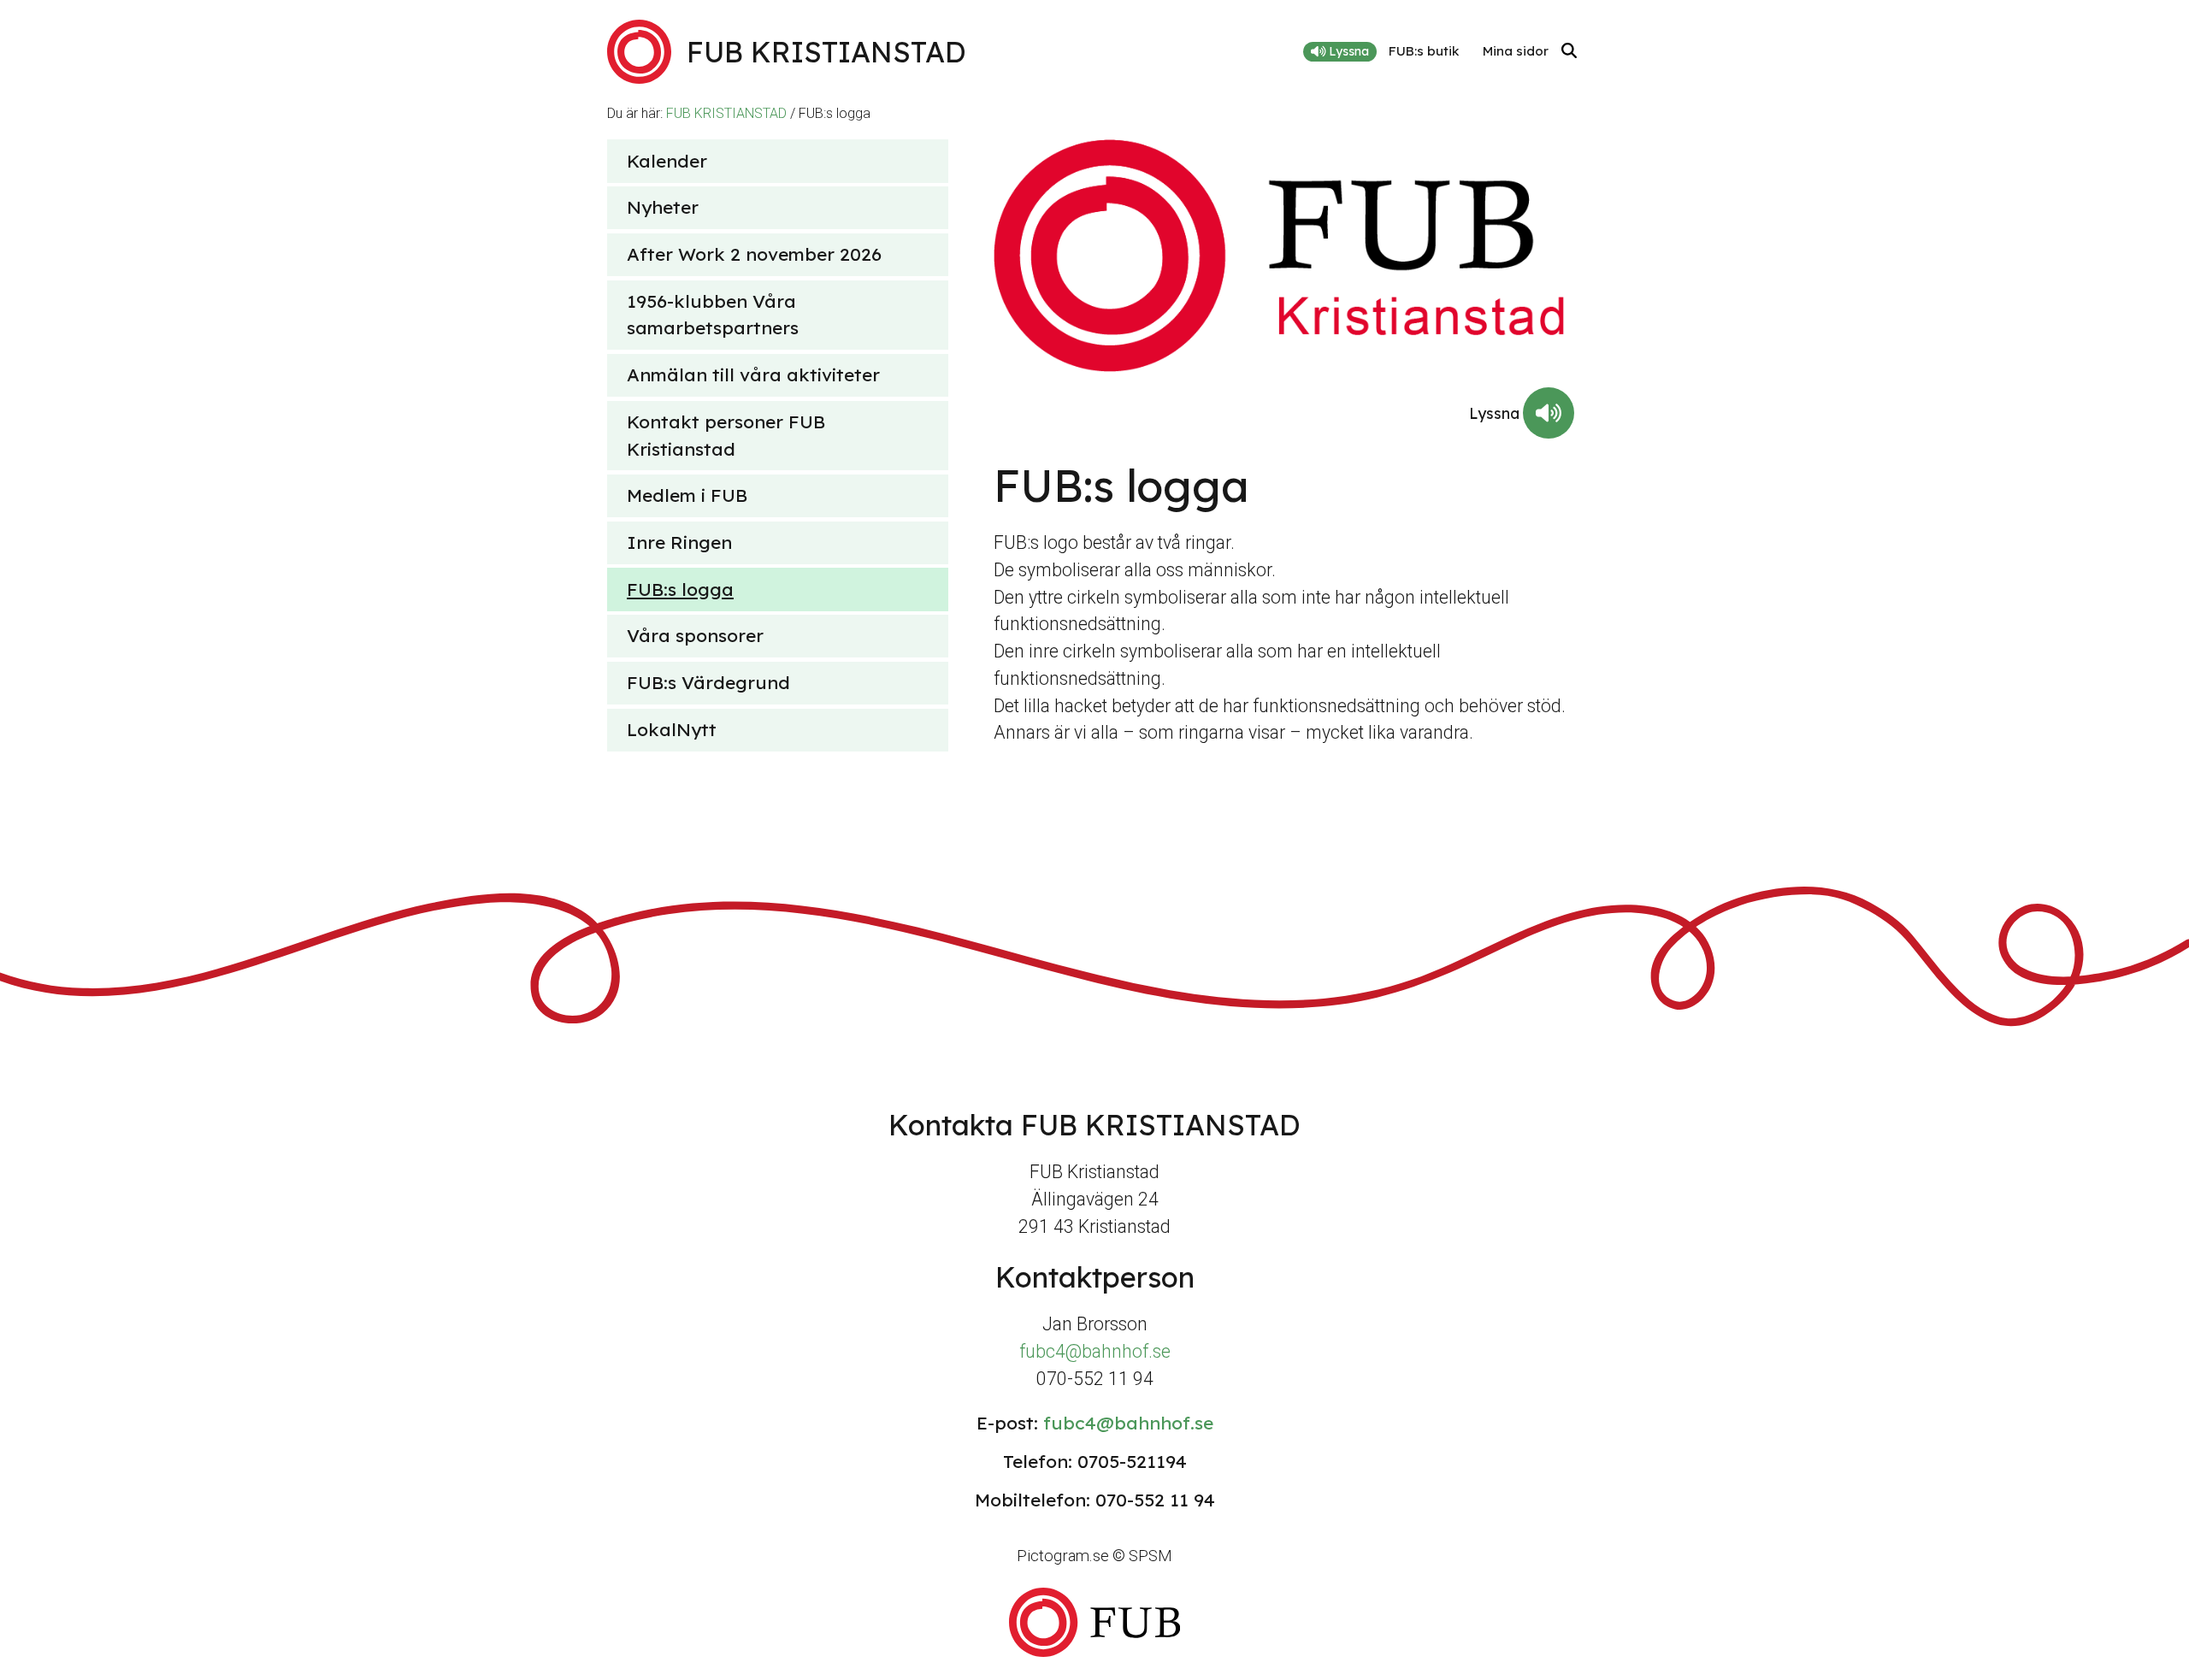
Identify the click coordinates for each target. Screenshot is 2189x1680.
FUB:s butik (1424, 51)
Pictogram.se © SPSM (1094, 1556)
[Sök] (1569, 52)
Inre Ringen (679, 542)
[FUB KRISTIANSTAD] (1094, 1622)
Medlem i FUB (687, 495)
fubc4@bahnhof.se (1095, 1351)
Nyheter (663, 207)
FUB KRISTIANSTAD (726, 113)
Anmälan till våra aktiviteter (753, 374)
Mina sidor (1516, 51)
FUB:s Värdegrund (708, 682)
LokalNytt (672, 729)
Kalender (667, 161)
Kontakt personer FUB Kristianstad (726, 435)
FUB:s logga (680, 589)
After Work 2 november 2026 (754, 254)
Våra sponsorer (695, 635)
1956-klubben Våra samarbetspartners (713, 315)
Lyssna (1347, 51)
